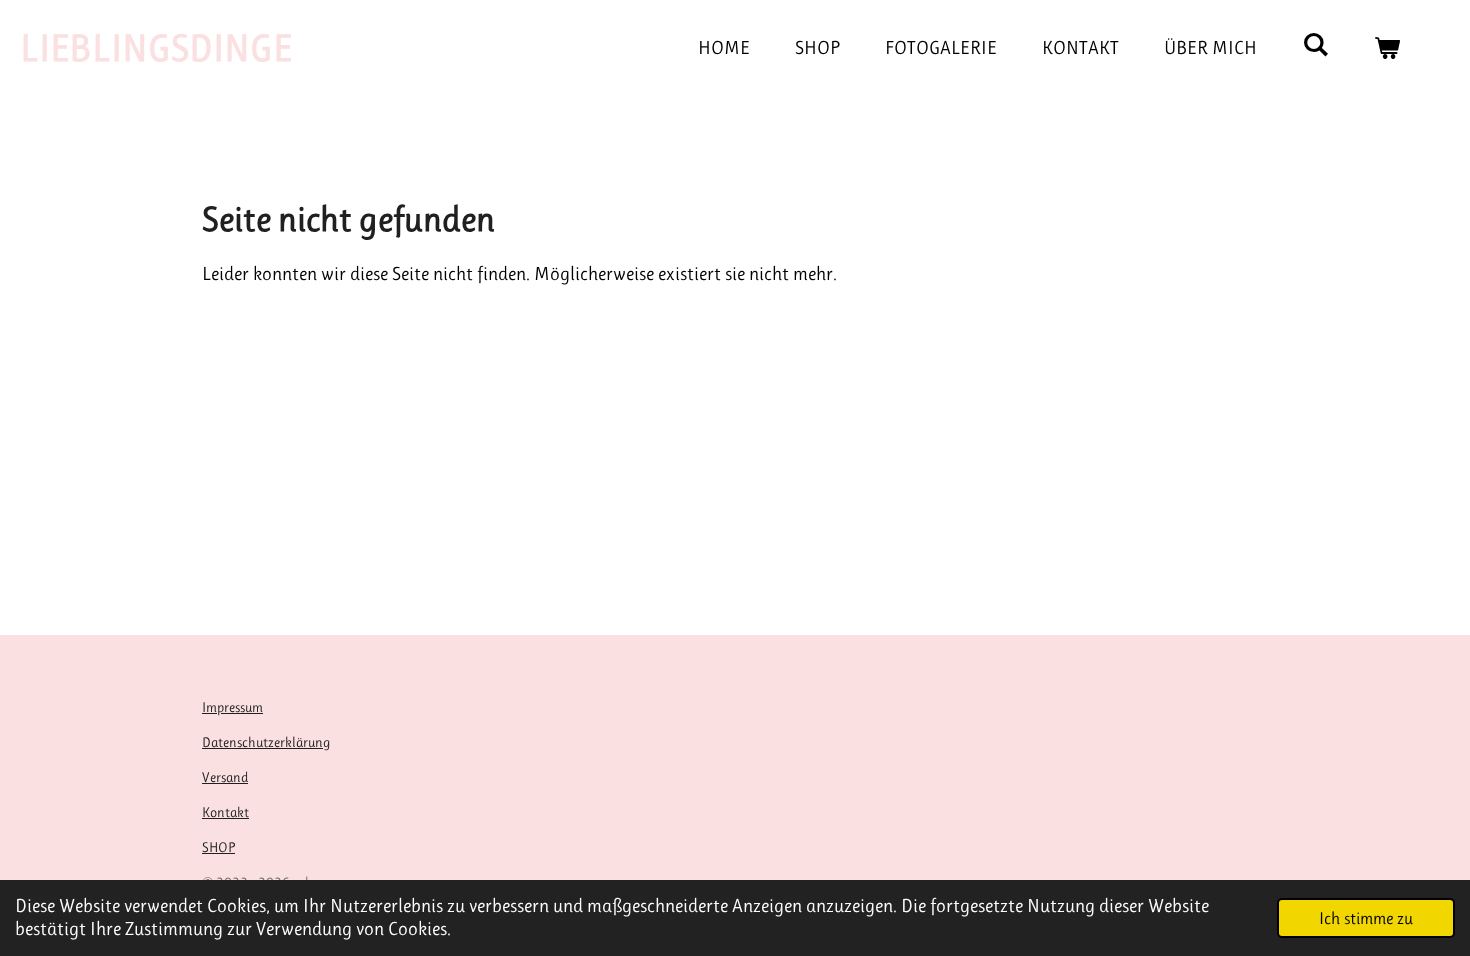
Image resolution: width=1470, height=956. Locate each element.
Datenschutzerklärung (266, 742)
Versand (225, 777)
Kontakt (225, 812)
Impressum (232, 707)
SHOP (218, 847)
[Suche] (1315, 45)
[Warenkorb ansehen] (1386, 48)
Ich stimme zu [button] (1366, 918)
